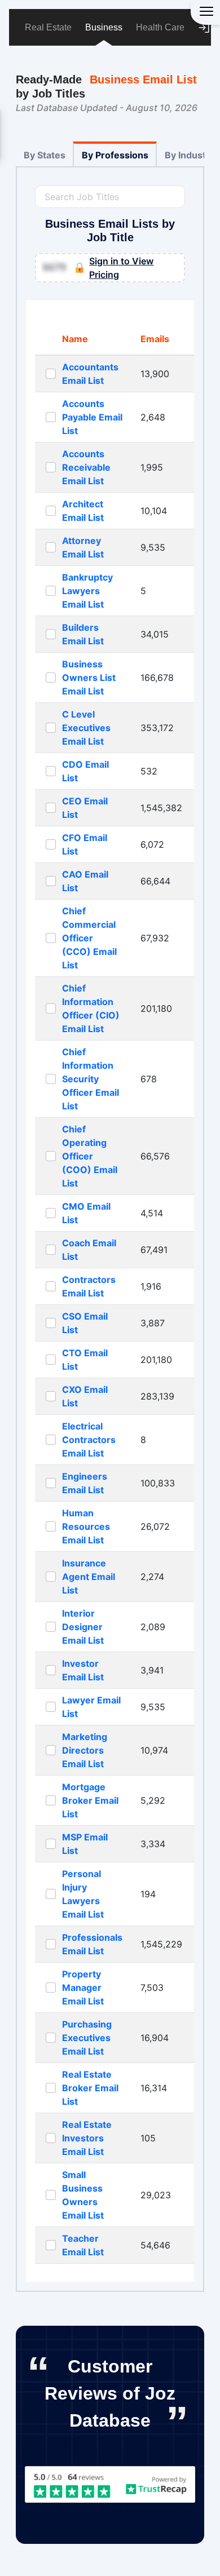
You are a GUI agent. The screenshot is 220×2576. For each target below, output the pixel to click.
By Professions (115, 155)
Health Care (160, 27)
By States (45, 155)
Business (104, 27)
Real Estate (48, 27)
